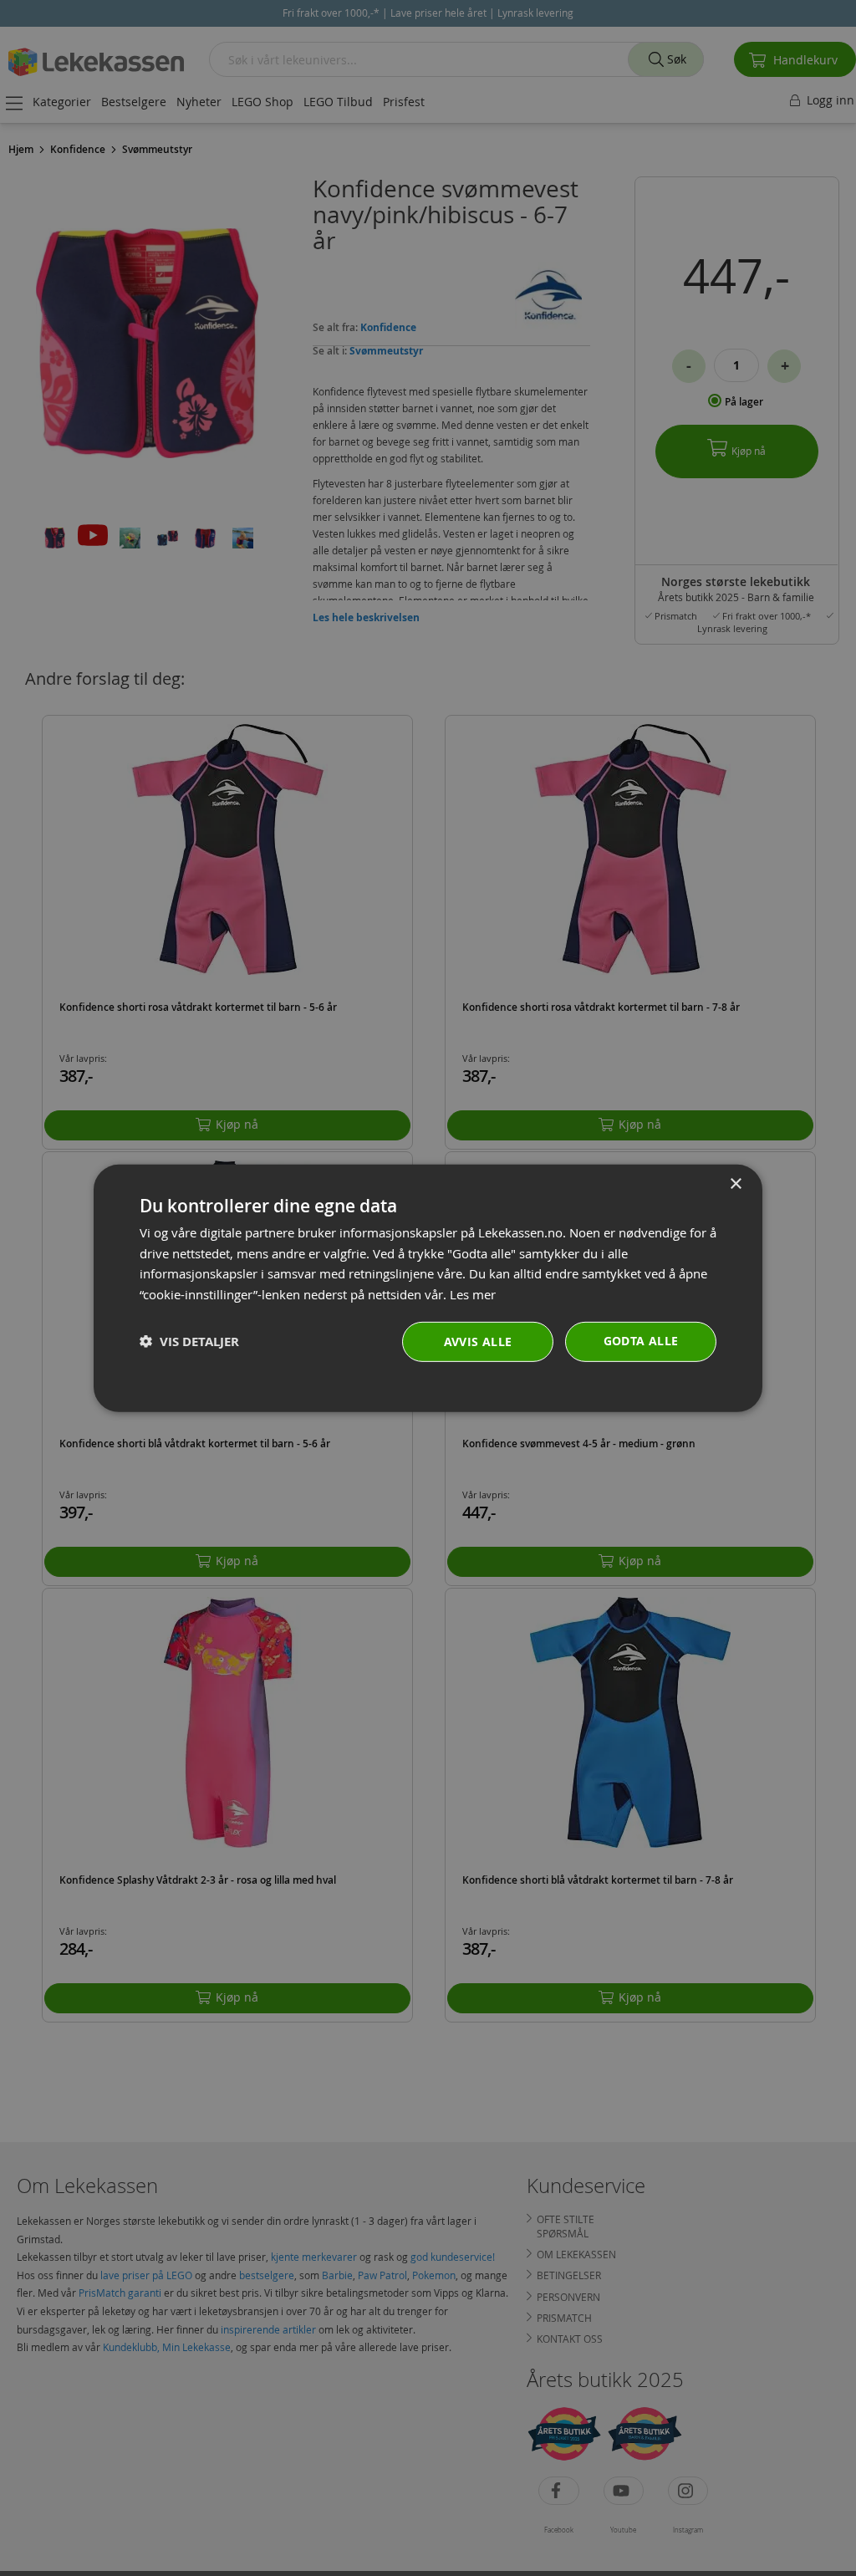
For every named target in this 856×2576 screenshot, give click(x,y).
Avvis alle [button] (478, 1342)
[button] (189, 1342)
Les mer (473, 1294)
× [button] (735, 1183)
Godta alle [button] (641, 1341)
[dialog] (428, 1288)
